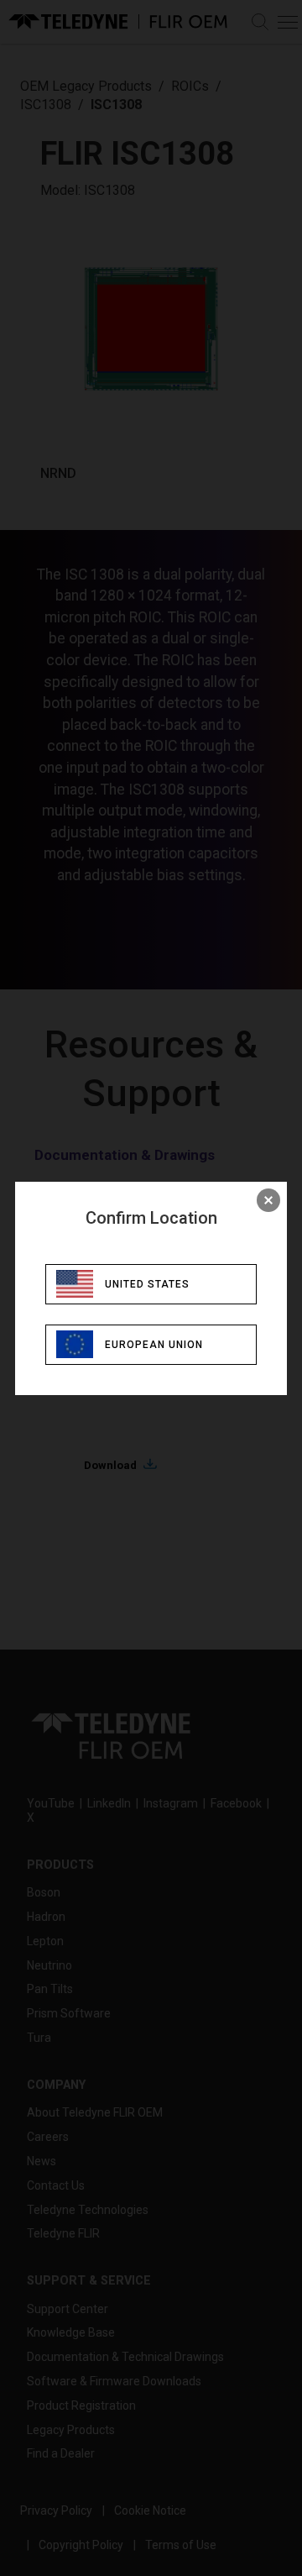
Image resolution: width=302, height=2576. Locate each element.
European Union (154, 1345)
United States (147, 1284)
